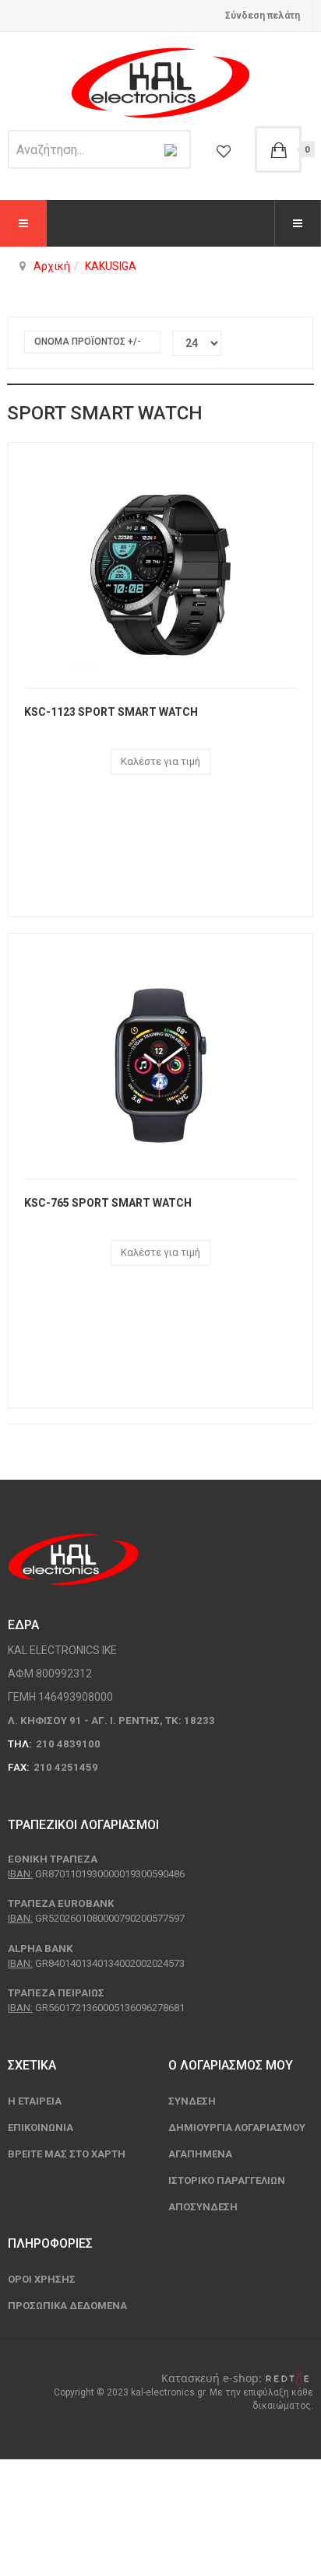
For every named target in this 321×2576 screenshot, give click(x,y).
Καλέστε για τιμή (160, 761)
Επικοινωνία (41, 2127)
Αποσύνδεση (203, 2207)
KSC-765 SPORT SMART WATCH (108, 1203)
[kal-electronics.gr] (160, 83)
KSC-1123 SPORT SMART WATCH (111, 712)
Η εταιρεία (35, 2101)
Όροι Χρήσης (42, 2279)
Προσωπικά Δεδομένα (67, 2306)
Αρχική (52, 266)
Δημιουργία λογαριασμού (237, 2127)
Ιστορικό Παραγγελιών (227, 2180)
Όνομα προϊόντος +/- (88, 342)
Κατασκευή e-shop (210, 2378)
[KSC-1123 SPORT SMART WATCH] (160, 565)
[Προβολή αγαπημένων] (224, 151)
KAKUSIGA (111, 266)
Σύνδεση (192, 2101)
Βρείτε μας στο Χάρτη (67, 2154)
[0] (278, 149)
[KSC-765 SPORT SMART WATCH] (160, 1056)
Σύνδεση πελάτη (263, 16)
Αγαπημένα (200, 2154)
